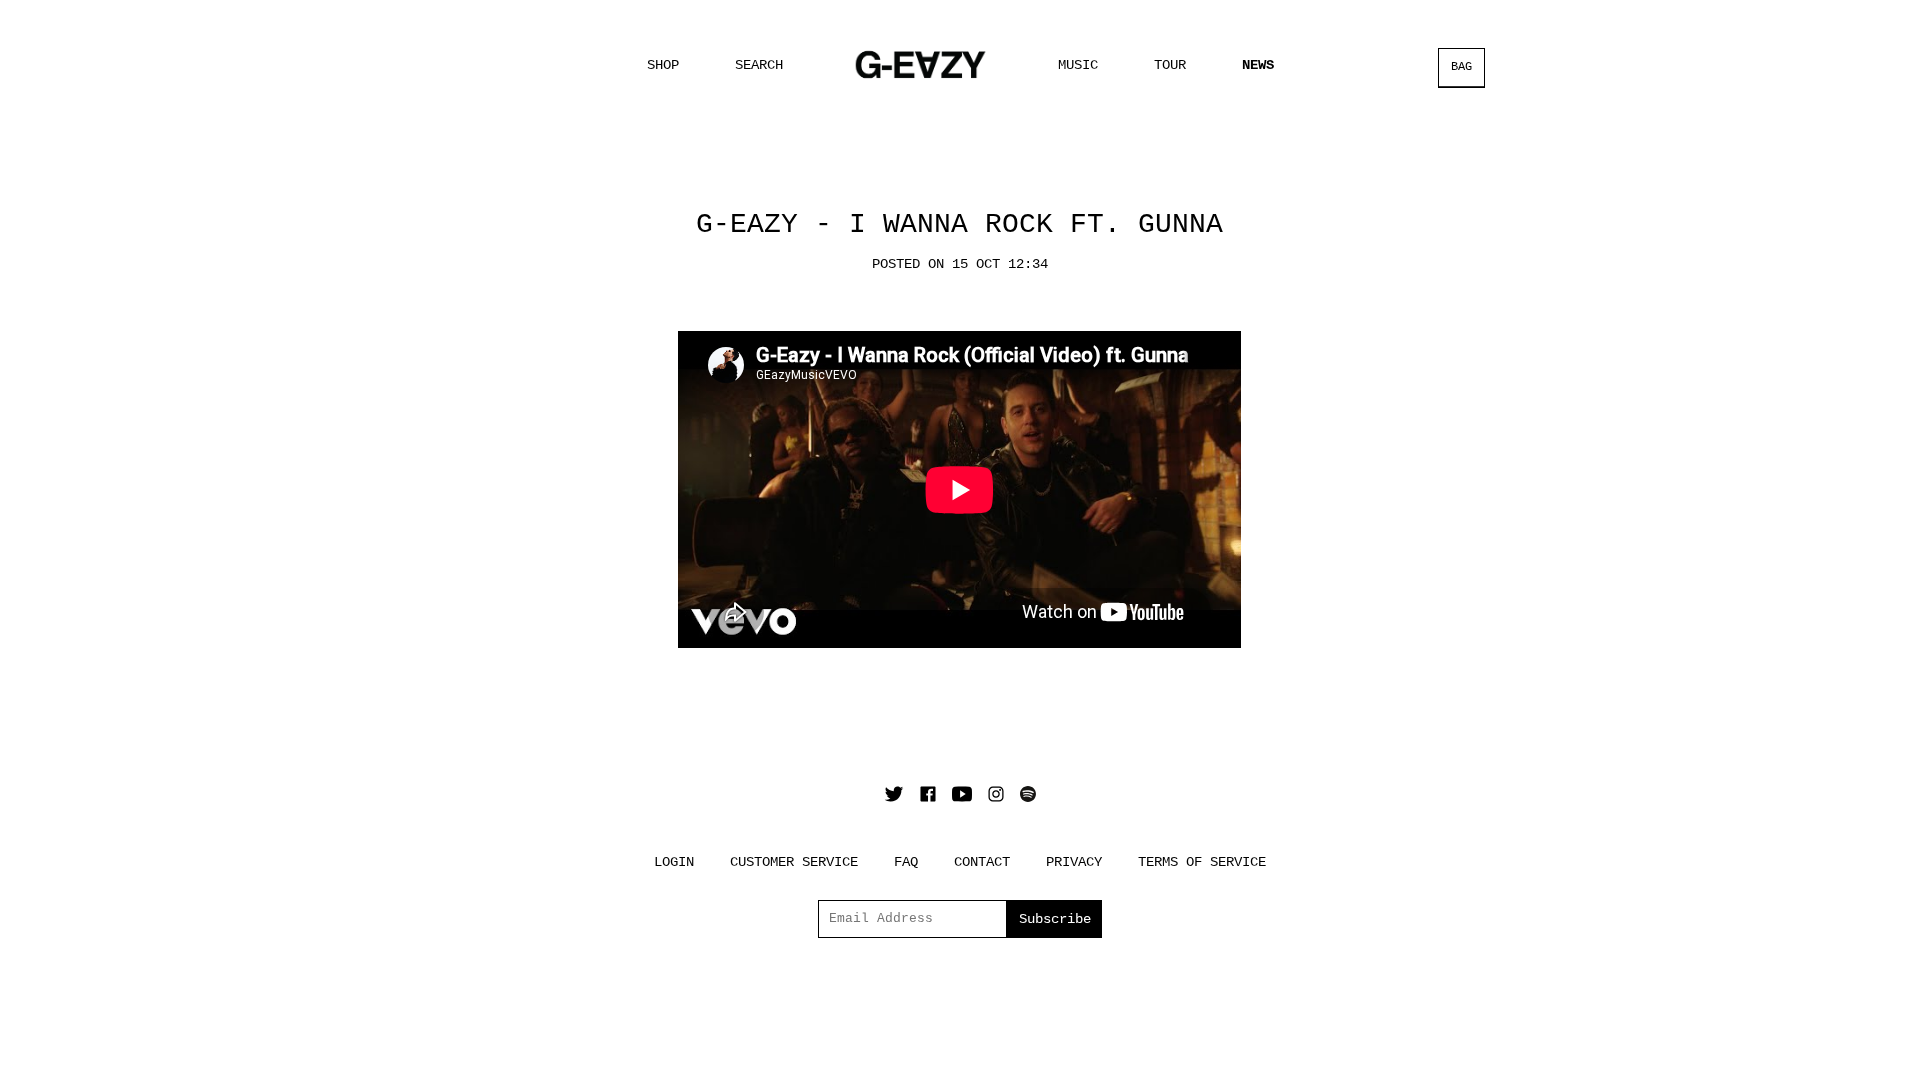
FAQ (906, 862)
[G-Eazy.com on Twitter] (894, 794)
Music (1078, 65)
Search (759, 65)
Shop (663, 65)
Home (920, 64)
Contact (982, 862)
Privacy (1074, 862)
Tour (1170, 65)
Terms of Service (1202, 862)
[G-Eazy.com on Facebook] (928, 794)
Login (674, 862)
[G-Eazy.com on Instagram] (996, 794)
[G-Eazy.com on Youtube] (962, 794)
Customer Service (794, 862)
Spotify (1028, 794)
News (1258, 65)
